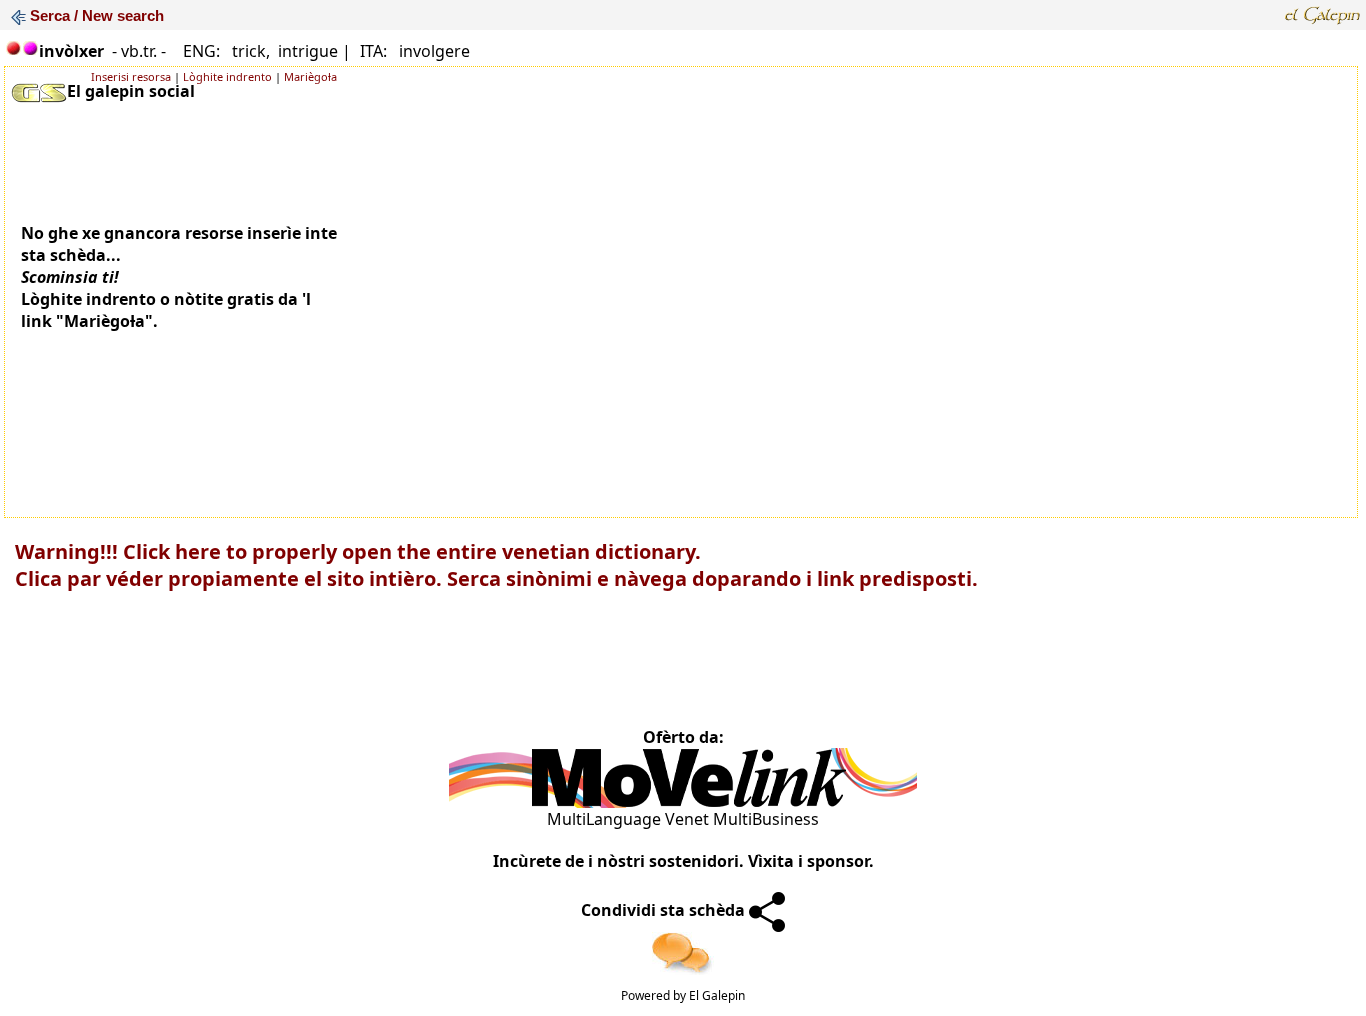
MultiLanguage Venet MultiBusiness (683, 819)
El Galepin (717, 995)
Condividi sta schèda (665, 910)
